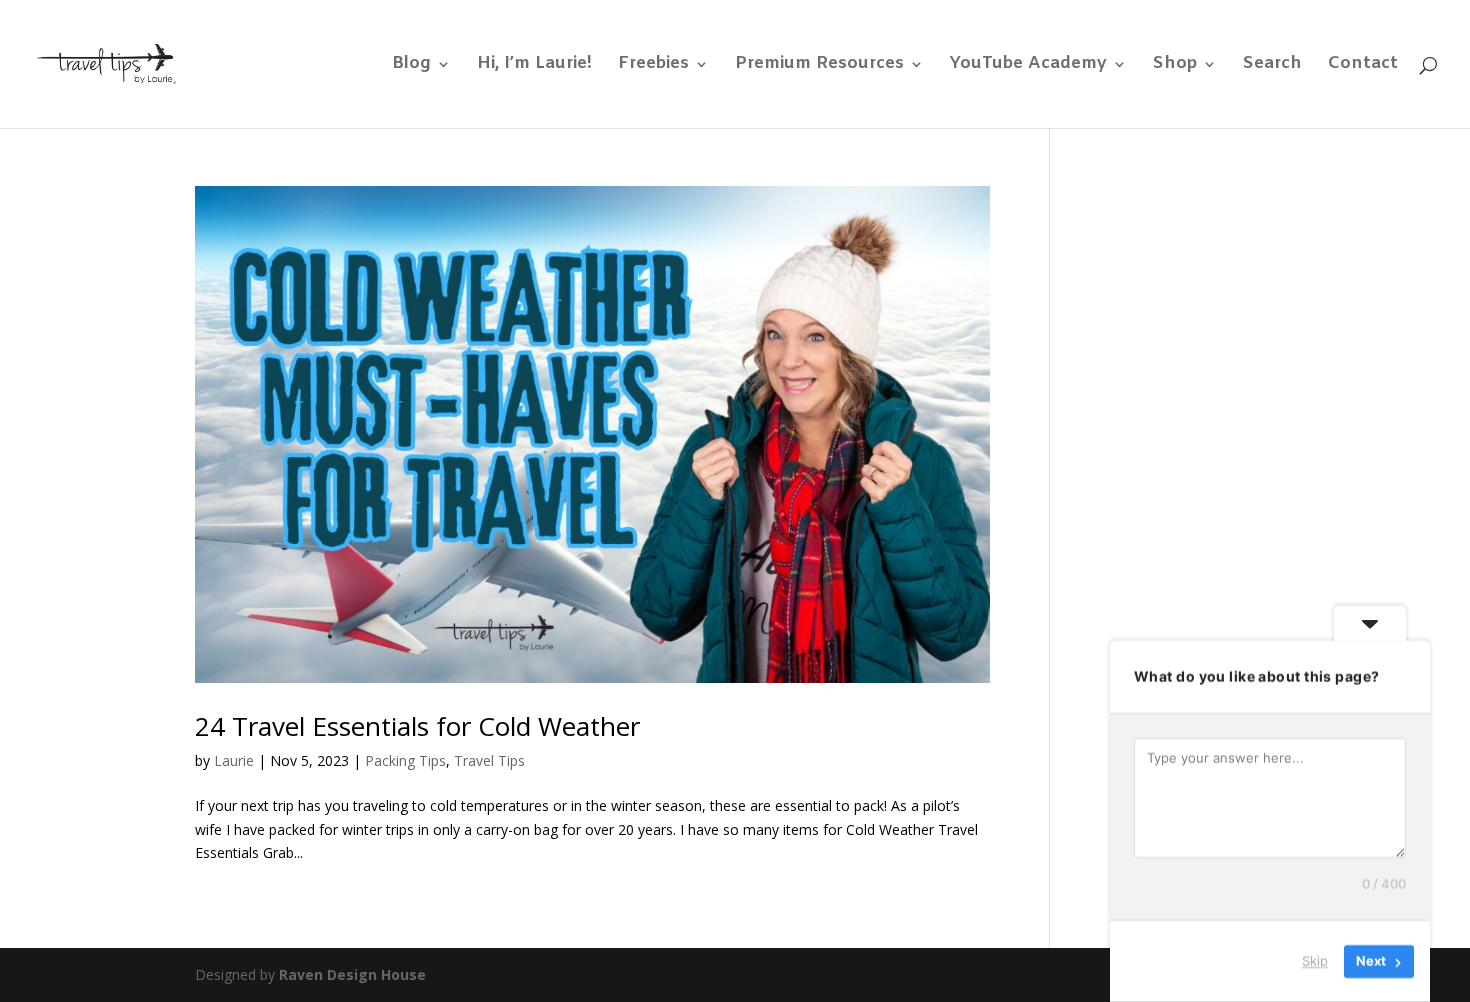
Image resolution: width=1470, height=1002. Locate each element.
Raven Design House (352, 974)
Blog (411, 66)
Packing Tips (405, 760)
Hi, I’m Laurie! (534, 66)
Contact (1363, 66)
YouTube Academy (1028, 66)
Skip (1315, 961)
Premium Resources (819, 66)
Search (1272, 66)
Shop (1175, 66)
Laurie (234, 760)
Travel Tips (489, 760)
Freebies (653, 66)
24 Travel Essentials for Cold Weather (417, 726)
